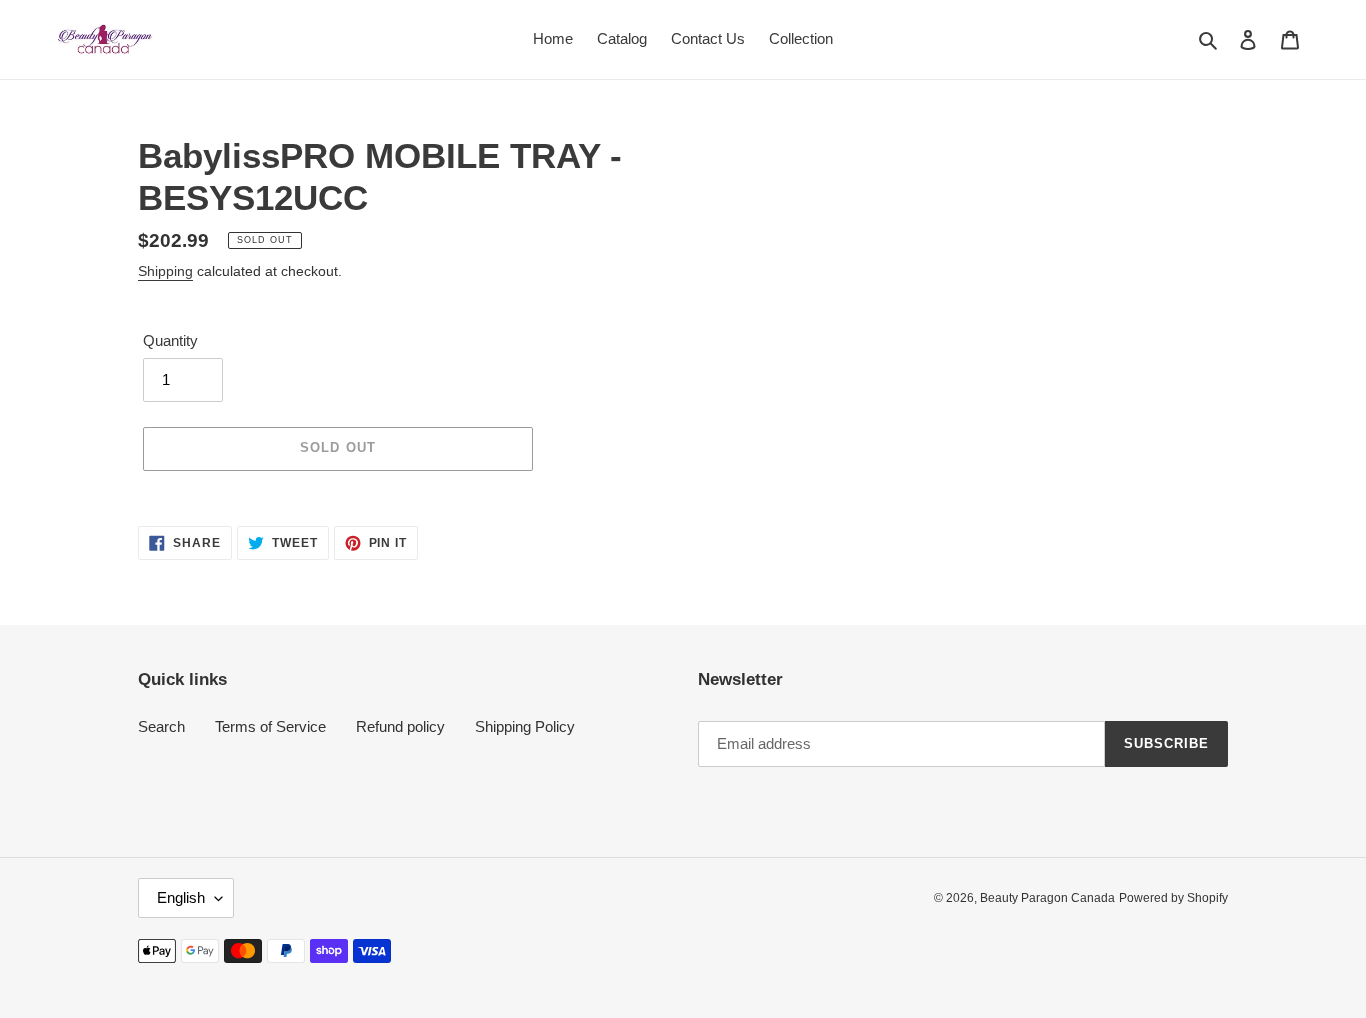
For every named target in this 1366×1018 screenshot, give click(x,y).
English (181, 897)
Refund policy (400, 726)
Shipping (165, 271)
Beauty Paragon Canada (1047, 898)
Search (161, 726)
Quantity (170, 340)
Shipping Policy (525, 726)
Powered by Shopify (1173, 898)
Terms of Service (270, 726)
